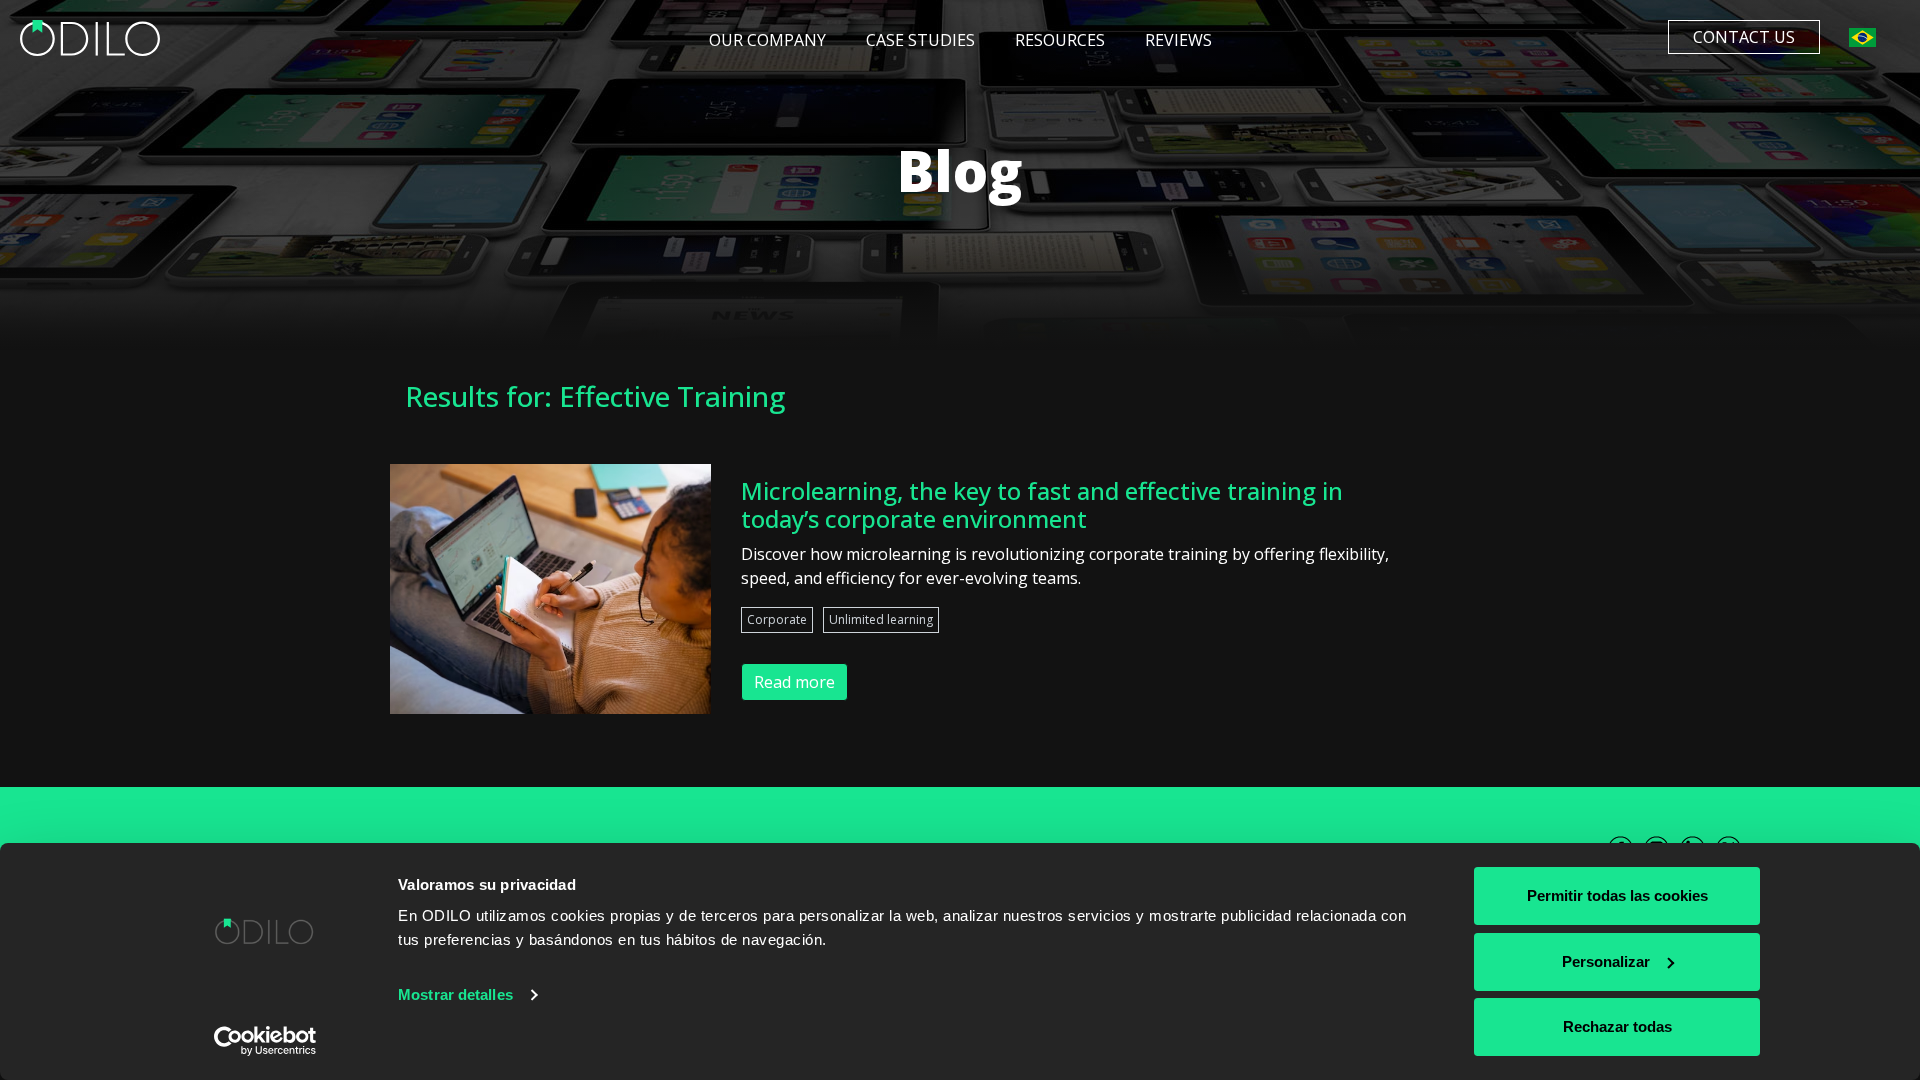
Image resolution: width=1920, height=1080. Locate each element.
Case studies (920, 40)
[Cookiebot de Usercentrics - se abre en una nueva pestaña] (265, 1041)
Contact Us (1744, 37)
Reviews (1178, 40)
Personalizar (1606, 961)
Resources (1060, 40)
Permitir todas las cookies (1617, 895)
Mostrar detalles (455, 994)
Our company (767, 40)
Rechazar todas (1617, 1026)
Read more (794, 682)
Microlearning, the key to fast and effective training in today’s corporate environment (1042, 505)
